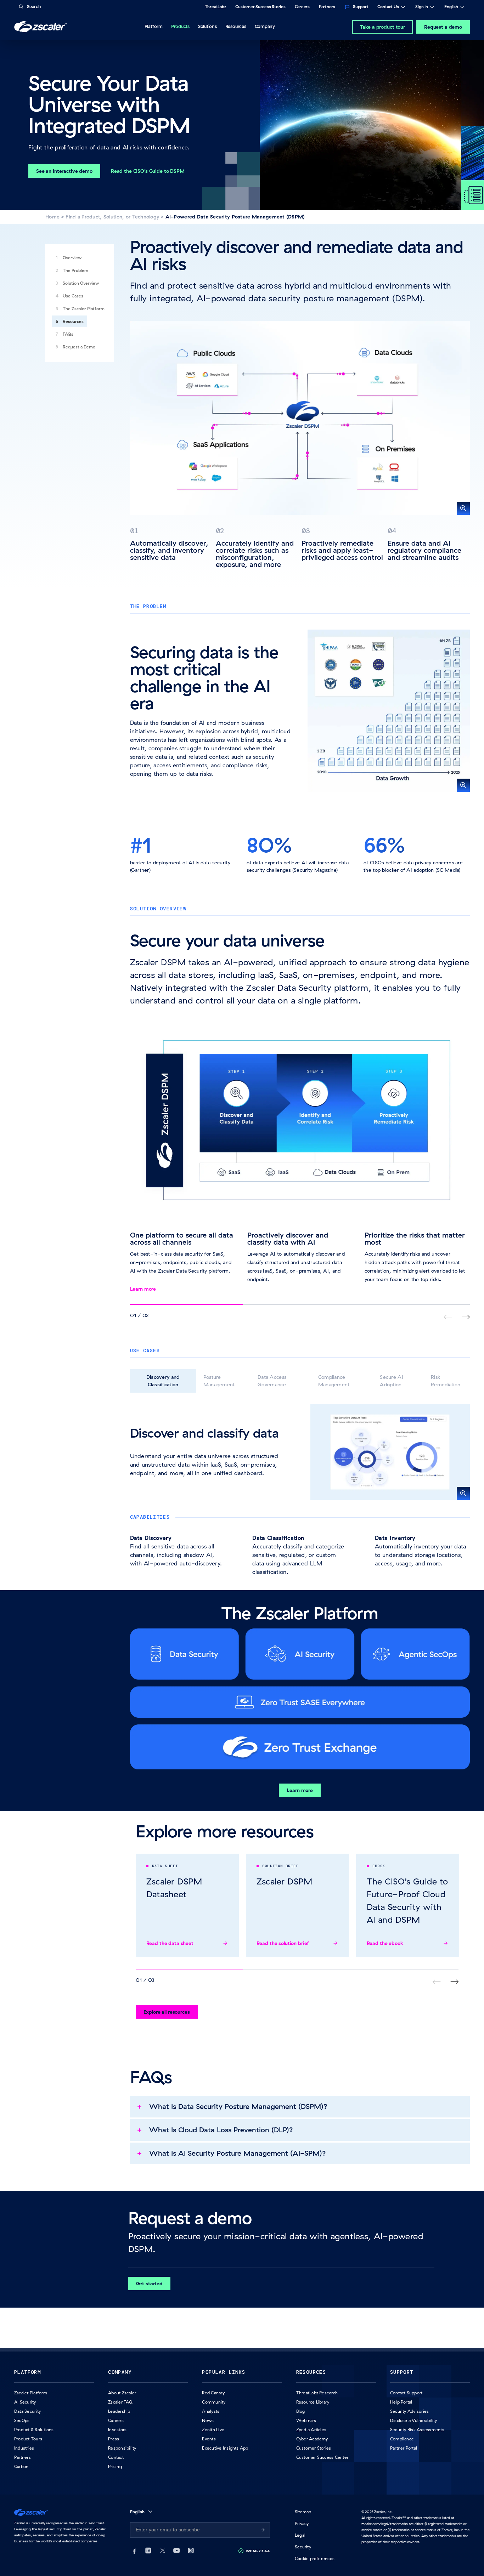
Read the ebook (385, 1943)
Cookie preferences (315, 2558)
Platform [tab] (154, 26)
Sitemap (303, 2512)
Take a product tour (382, 27)
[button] (300, 418)
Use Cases (73, 296)
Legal (300, 2535)
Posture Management (219, 1381)
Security (303, 2547)
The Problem (75, 270)
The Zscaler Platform (84, 309)
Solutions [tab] (207, 26)
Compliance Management (334, 1381)
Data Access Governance (272, 1381)
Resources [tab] (236, 26)
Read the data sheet (170, 1943)
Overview (72, 258)
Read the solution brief (283, 1943)
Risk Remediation (446, 1381)
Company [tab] (265, 26)
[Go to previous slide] (466, 1317)
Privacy (302, 2523)
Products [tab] (180, 26)
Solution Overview (81, 283)
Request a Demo (79, 347)
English (451, 7)
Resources (73, 321)
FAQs (68, 334)
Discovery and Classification (163, 1381)
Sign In (422, 7)
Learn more (143, 1289)
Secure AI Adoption (392, 1381)
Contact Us (388, 7)
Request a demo (443, 27)
